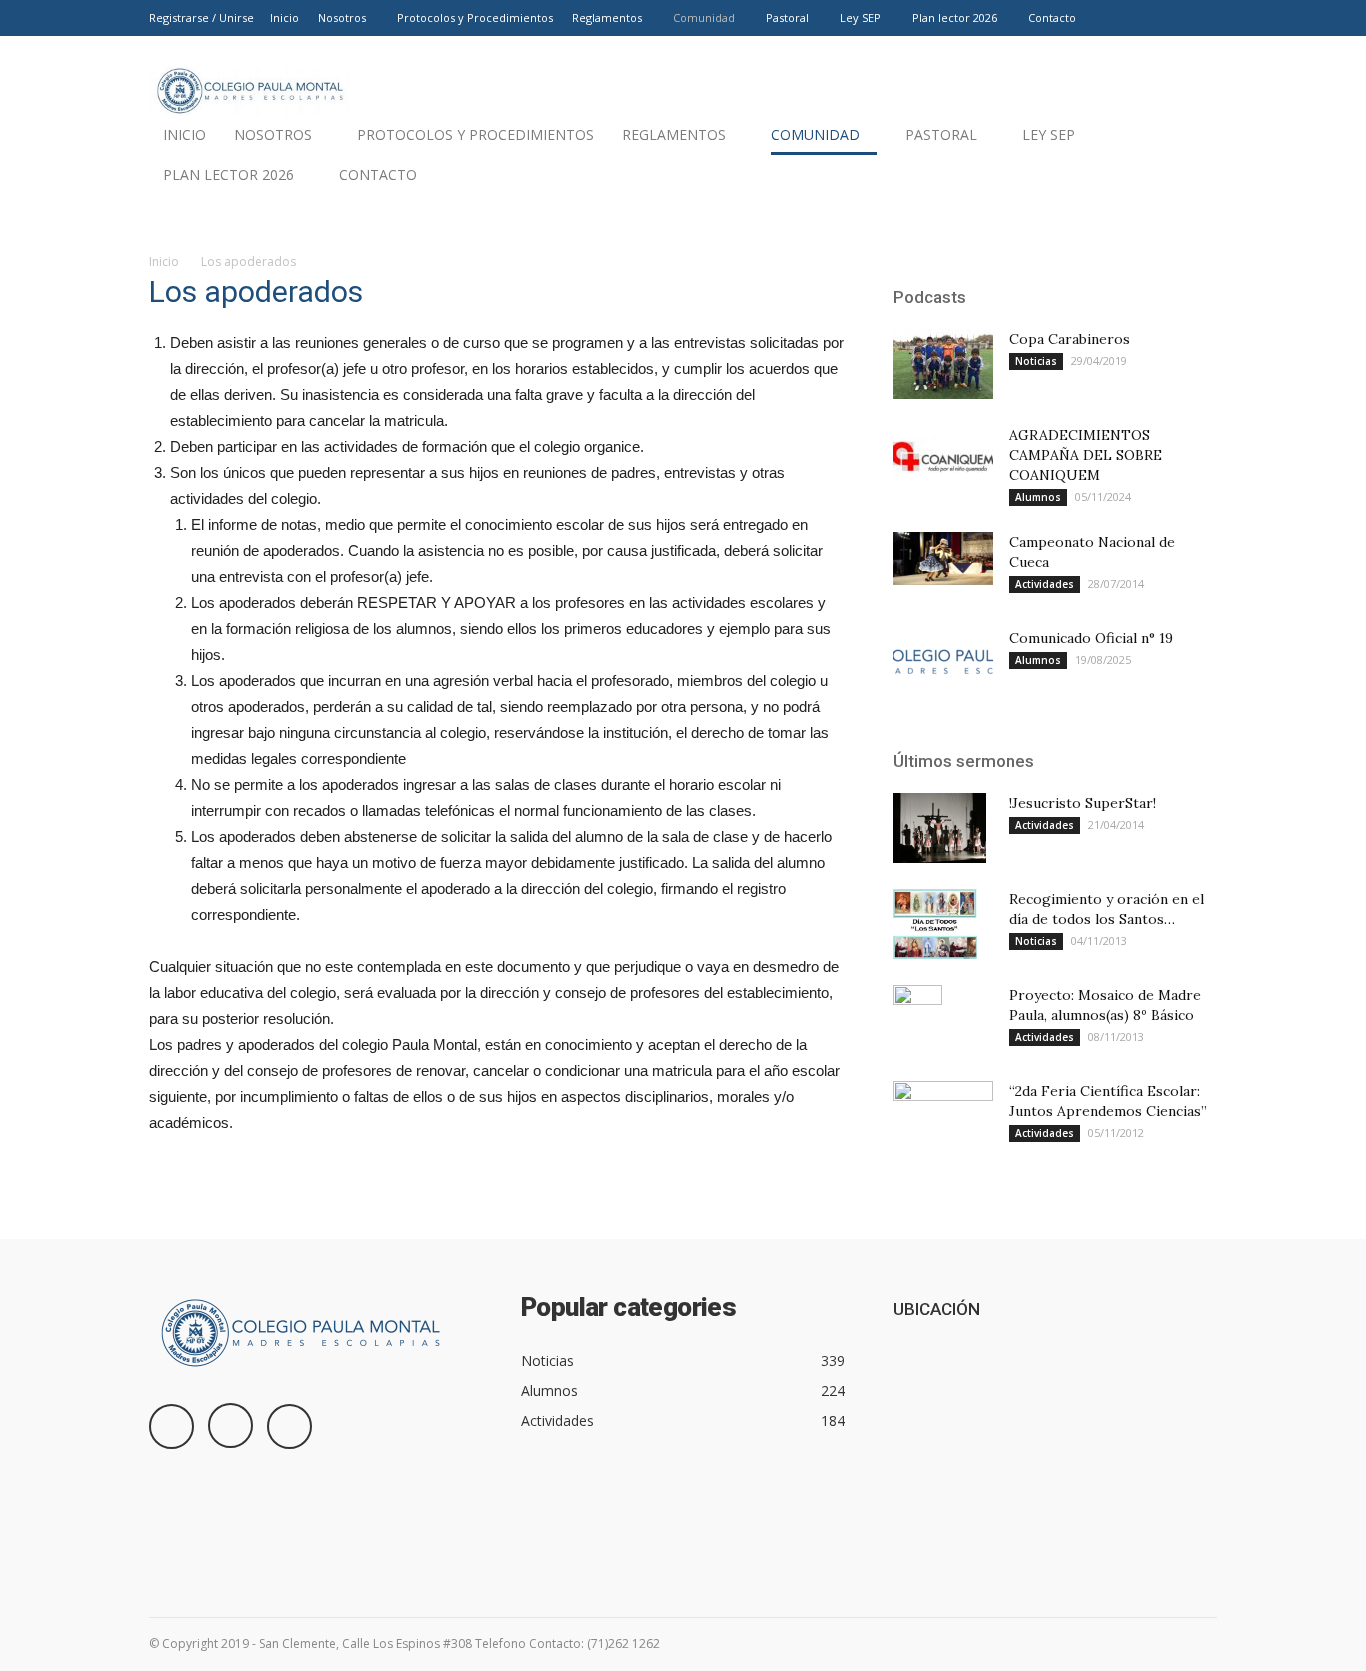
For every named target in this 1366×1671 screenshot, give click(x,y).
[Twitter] (1202, 18)
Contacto (1052, 17)
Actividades (1044, 584)
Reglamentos (607, 17)
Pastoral (787, 17)
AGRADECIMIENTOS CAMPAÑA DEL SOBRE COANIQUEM (1085, 455)
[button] (1193, 180)
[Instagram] (1169, 18)
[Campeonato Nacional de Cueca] (943, 558)
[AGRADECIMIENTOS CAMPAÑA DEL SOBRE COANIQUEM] (943, 460)
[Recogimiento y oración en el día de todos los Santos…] (935, 924)
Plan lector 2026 (954, 17)
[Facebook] (1136, 18)
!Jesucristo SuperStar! (1082, 803)
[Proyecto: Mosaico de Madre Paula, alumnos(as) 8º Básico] (917, 1020)
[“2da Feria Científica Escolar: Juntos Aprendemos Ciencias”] (943, 1110)
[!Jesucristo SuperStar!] (939, 828)
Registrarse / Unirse (201, 17)
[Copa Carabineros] (943, 364)
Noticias (1036, 361)
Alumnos (1038, 497)
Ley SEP (860, 17)
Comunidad (704, 17)
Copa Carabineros (1069, 339)
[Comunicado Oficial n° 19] (943, 663)
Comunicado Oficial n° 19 (1091, 638)
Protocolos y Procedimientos (475, 17)
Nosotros (342, 17)
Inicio (284, 17)
